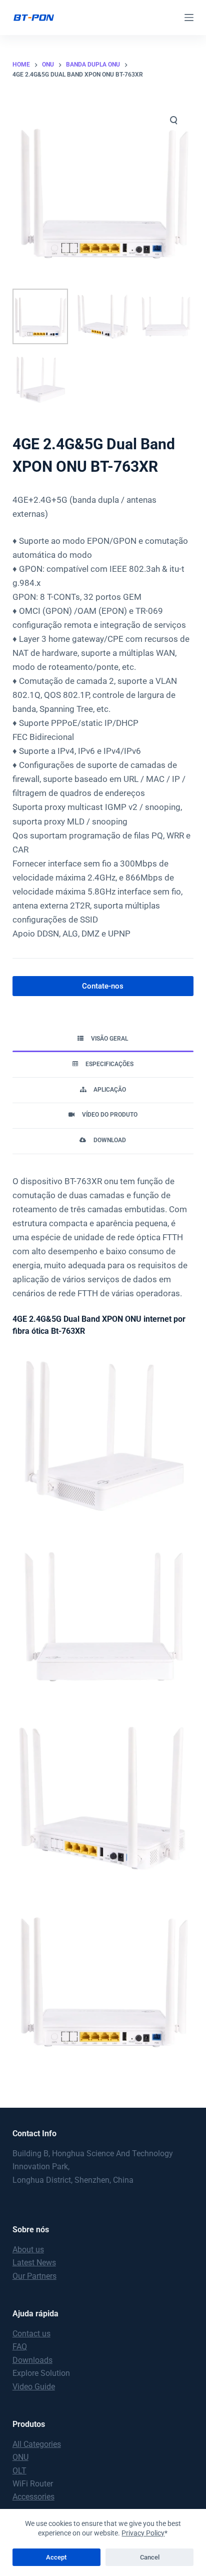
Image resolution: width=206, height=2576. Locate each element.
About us (28, 2250)
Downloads (32, 2360)
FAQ (20, 2347)
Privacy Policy (143, 2533)
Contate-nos (103, 986)
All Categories (37, 2444)
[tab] (103, 1039)
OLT (19, 2471)
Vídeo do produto (110, 1115)
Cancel (150, 2557)
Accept (56, 2557)
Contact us (31, 2334)
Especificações (109, 1064)
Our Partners (34, 2276)
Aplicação (110, 1090)
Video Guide (34, 2387)
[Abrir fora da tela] (189, 18)
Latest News (34, 2263)
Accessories (33, 2497)
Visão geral (109, 1039)
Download (110, 1140)
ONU (20, 2457)
